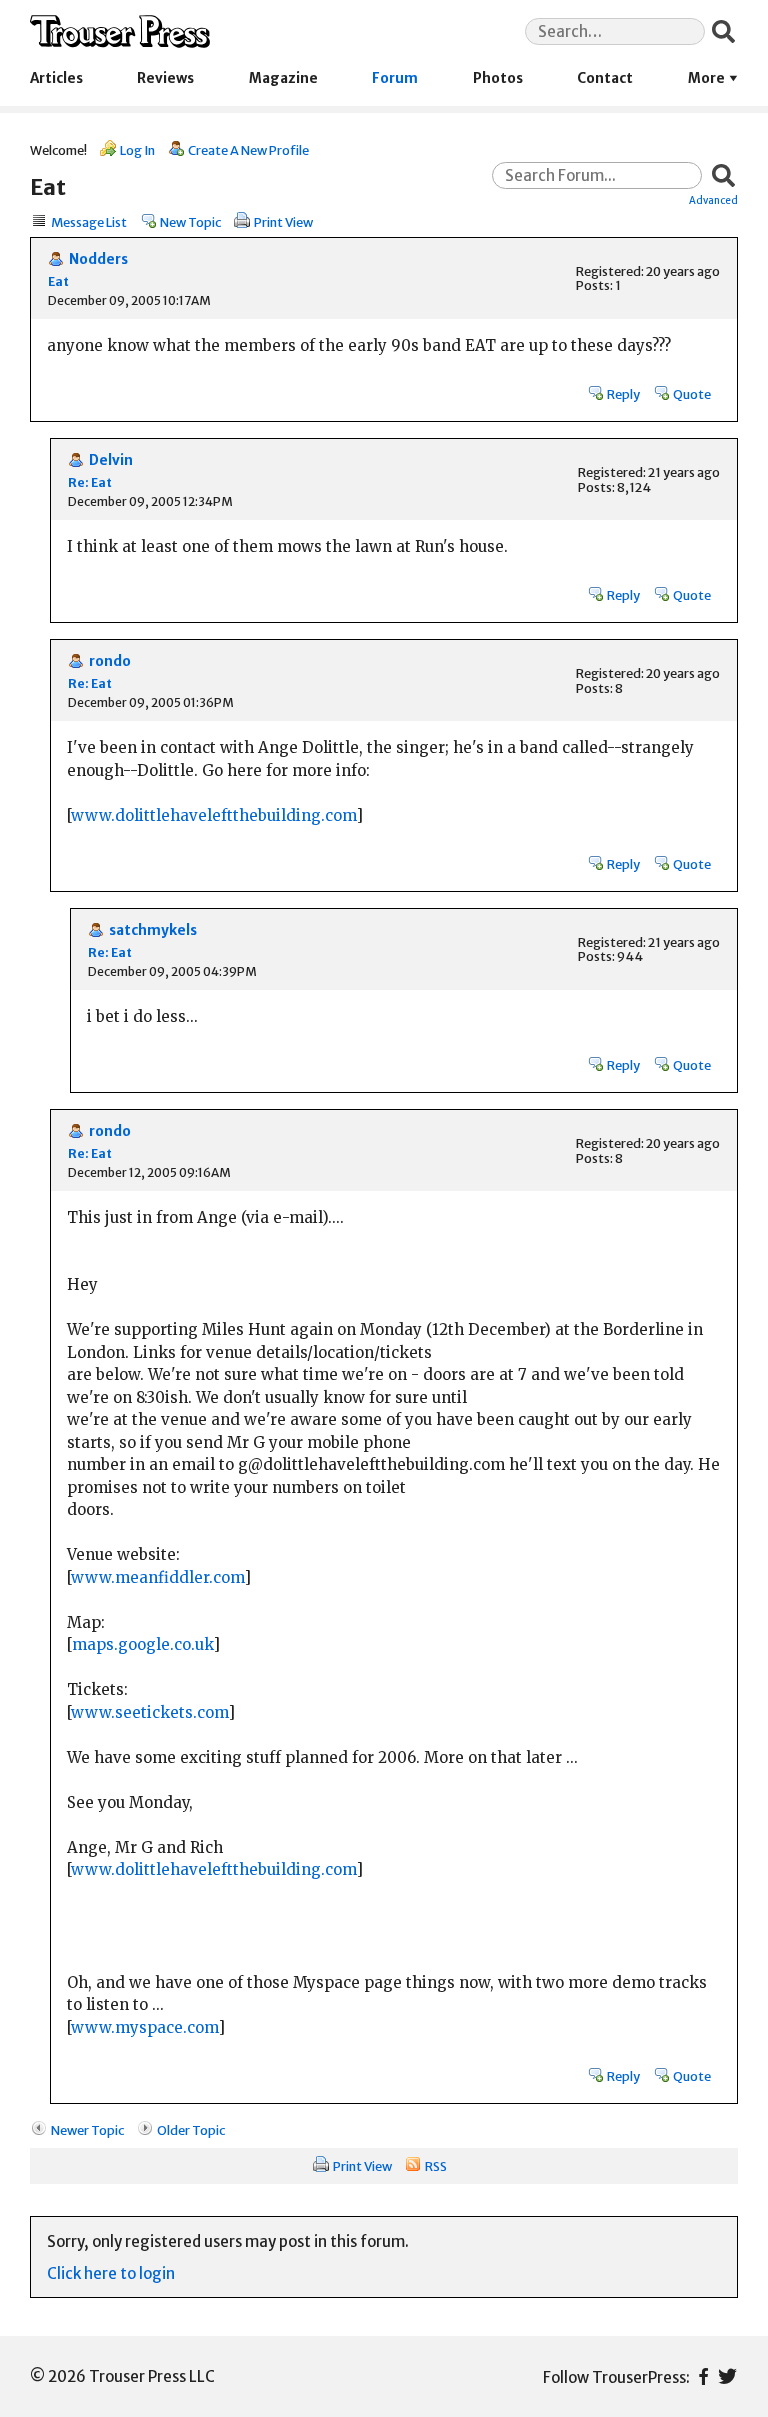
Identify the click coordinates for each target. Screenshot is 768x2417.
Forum (395, 78)
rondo (110, 661)
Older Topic (191, 2130)
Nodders (98, 259)
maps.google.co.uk (142, 1644)
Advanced (713, 200)
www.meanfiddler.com (157, 1577)
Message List (89, 222)
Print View (283, 222)
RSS (436, 2166)
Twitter (727, 2376)
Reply (623, 394)
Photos (498, 78)
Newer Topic (87, 2130)
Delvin (111, 460)
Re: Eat (90, 482)
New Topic (190, 222)
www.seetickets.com (149, 1712)
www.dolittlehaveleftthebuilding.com (213, 815)
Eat (58, 281)
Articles (56, 78)
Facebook (703, 2376)
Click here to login (111, 2273)
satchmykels (153, 930)
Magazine (283, 78)
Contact (605, 78)
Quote (692, 394)
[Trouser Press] (120, 31)
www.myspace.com (144, 2027)
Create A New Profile (248, 150)
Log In (137, 150)
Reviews (165, 78)
